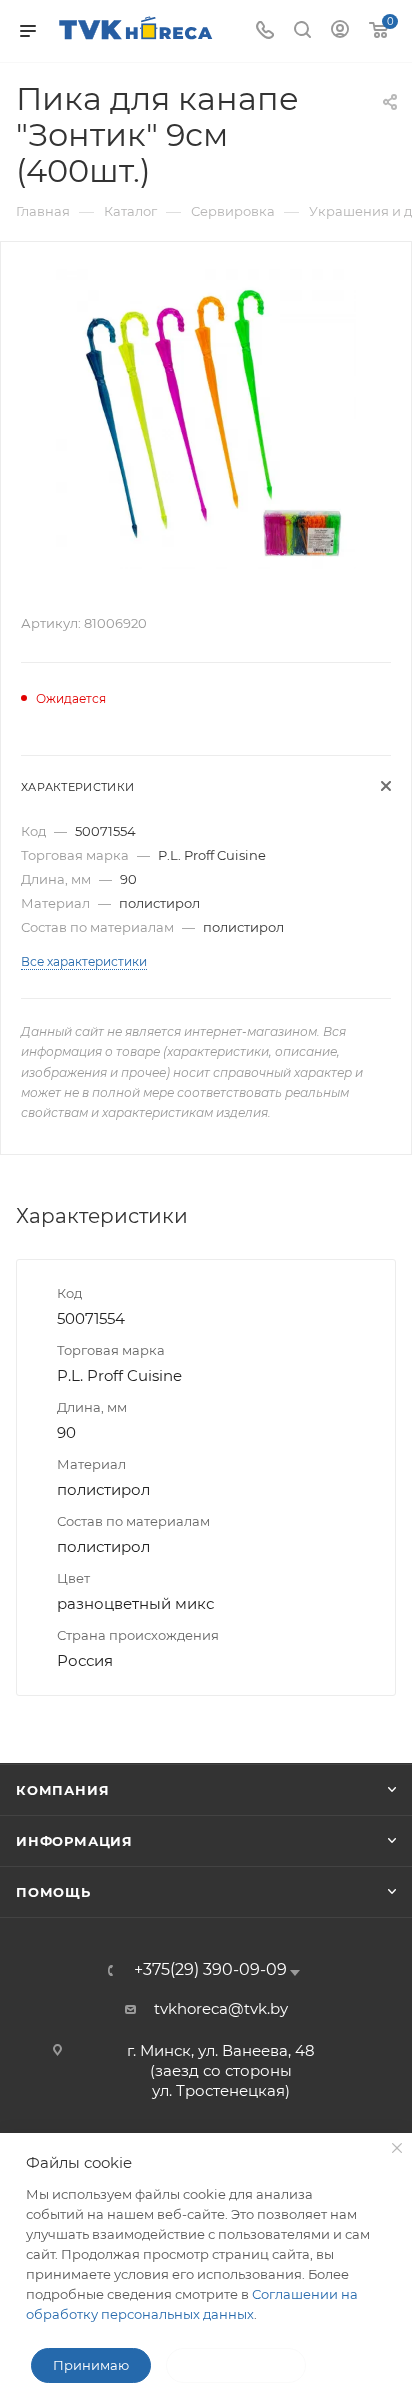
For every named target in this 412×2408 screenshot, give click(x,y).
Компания (62, 1790)
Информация (74, 1841)
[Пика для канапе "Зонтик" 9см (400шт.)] (206, 417)
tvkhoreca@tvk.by (221, 2008)
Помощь (53, 1892)
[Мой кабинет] (340, 31)
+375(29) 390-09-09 (210, 1970)
